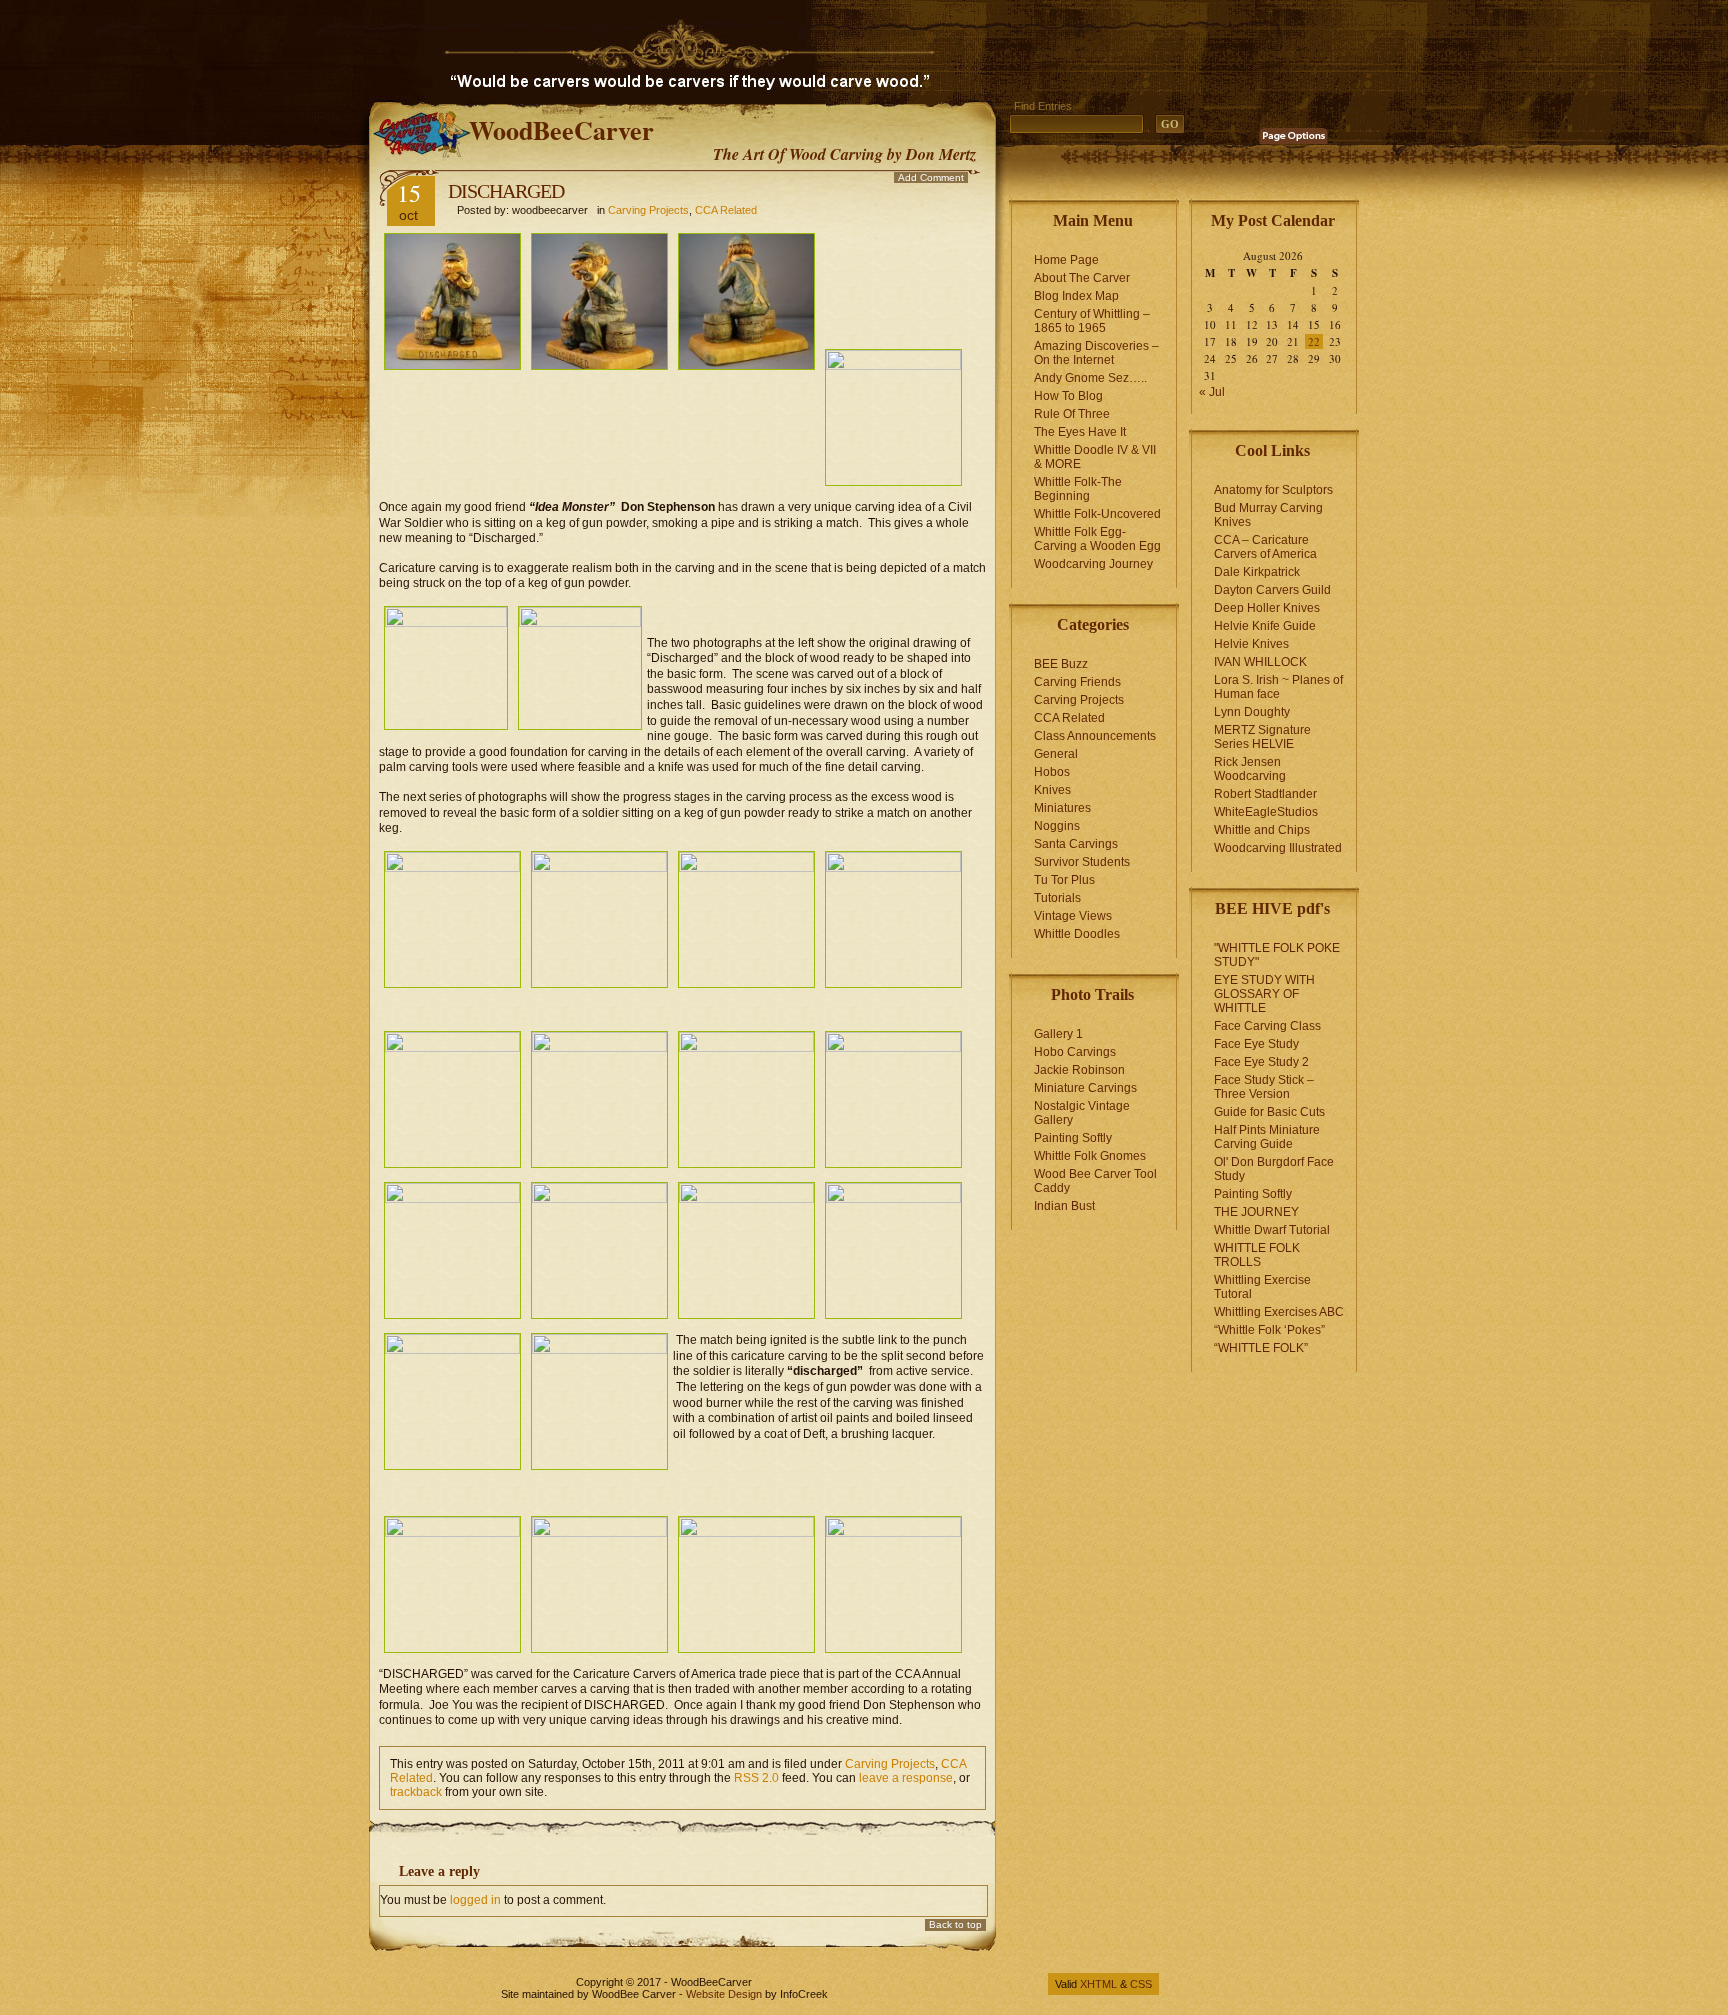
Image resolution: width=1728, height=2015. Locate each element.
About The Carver (1082, 278)
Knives (1052, 790)
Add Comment (931, 177)
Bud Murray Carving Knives (1268, 515)
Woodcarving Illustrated (1278, 848)
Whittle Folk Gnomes (1090, 1156)
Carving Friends (1077, 682)
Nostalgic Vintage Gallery (1082, 1113)
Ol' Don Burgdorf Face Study (1274, 1169)
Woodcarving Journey (1093, 564)
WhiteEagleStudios (1266, 812)
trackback (416, 1792)
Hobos (1052, 772)
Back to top (955, 1924)
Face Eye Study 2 (1261, 1062)
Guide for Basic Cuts (1269, 1112)
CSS (1141, 1984)
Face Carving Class (1267, 1026)
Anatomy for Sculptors (1273, 490)
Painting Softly (1073, 1138)
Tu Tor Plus (1064, 880)
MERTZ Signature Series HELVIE (1262, 737)
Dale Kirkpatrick (1257, 572)
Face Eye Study (1256, 1044)
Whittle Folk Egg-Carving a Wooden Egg (1097, 539)
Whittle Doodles (1077, 934)
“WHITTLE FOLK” (1261, 1348)
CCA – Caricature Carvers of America (1265, 547)
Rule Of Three (1072, 414)
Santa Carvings (1076, 844)
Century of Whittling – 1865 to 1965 (1092, 321)
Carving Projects (648, 210)
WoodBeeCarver (561, 130)
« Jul (1212, 392)
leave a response (906, 1778)
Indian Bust (1064, 1206)
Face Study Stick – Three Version (1264, 1087)
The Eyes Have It (1080, 432)
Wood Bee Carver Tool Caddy (1095, 1181)
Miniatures (1062, 808)
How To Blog (1068, 396)
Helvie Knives (1251, 644)
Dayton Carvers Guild (1272, 590)
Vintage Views (1073, 916)
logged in (475, 1900)
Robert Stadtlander (1265, 794)
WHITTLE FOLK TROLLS (1257, 1255)
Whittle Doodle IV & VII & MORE (1095, 457)
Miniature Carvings (1085, 1088)
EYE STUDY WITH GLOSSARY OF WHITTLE (1264, 994)
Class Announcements (1095, 736)
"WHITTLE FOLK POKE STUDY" (1277, 955)
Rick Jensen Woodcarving (1250, 769)
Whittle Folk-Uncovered (1097, 514)
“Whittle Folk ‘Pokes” (1269, 1330)
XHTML (1098, 1984)
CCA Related (726, 210)
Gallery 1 (1058, 1034)
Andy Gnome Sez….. (1090, 378)
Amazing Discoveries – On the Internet (1096, 353)
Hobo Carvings (1075, 1052)
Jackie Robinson (1079, 1070)
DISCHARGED (506, 191)
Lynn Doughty (1252, 712)
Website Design (724, 1994)
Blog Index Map (1076, 296)
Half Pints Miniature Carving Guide (1267, 1137)
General (1056, 754)
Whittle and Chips (1262, 830)
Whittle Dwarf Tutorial (1272, 1230)
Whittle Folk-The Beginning (1078, 489)
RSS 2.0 (756, 1778)
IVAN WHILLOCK (1260, 662)
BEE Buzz (1061, 664)
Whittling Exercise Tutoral (1262, 1287)
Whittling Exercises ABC (1279, 1312)
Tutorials (1057, 898)
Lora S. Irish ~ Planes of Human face (1278, 687)
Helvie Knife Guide (1265, 626)
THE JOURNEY (1256, 1212)
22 (1314, 341)
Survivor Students (1082, 862)
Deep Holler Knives (1267, 608)
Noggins (1057, 826)
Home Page (1066, 260)
